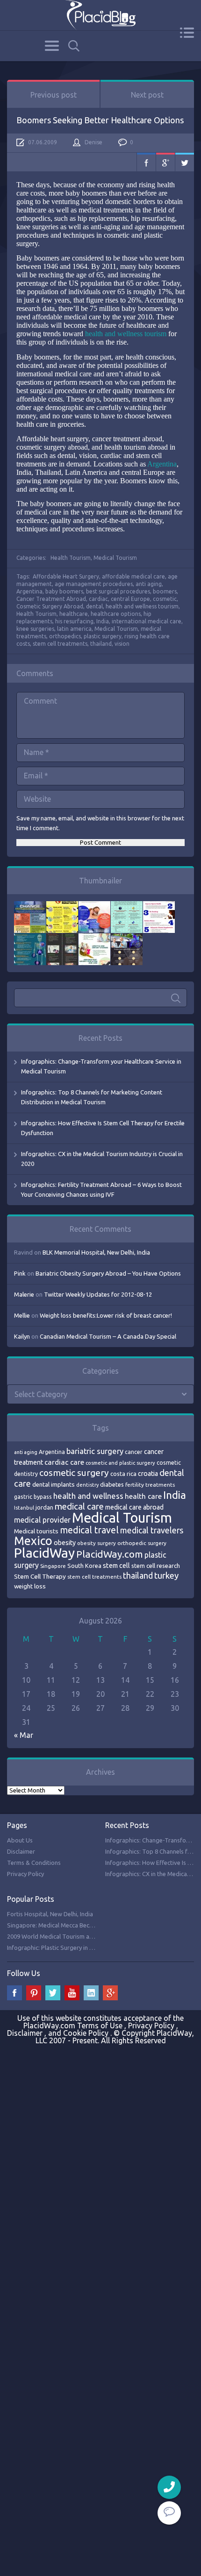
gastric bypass (33, 1496)
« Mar (24, 1735)
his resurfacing (74, 621)
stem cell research (156, 1566)
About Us (20, 1840)
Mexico (33, 1541)
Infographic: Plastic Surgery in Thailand (60, 1948)
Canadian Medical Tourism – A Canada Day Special (108, 1336)
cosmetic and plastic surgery (120, 1463)
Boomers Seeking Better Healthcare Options (100, 120)
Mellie (22, 1315)
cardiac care (64, 1462)
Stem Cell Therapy (40, 1576)
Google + (110, 1993)
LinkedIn (91, 1993)
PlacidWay (44, 1553)
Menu (187, 33)
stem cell (116, 1565)
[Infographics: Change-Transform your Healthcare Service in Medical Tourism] (30, 906)
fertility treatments (150, 1485)
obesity (65, 1543)
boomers (165, 591)
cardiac (98, 599)
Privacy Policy (25, 1874)
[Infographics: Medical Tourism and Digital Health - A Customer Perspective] (127, 938)
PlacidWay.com (110, 1554)
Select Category (41, 1394)
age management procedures (94, 584)
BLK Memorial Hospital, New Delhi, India (96, 1252)
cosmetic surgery (74, 1473)
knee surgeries (35, 629)
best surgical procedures (118, 591)
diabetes (112, 1484)
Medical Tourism (115, 558)
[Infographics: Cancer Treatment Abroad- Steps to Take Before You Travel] (62, 938)
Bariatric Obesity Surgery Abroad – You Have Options (108, 1273)
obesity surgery (97, 1543)
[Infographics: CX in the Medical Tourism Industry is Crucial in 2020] (127, 906)
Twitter (185, 162)
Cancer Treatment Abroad (51, 599)
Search (74, 46)
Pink (20, 1273)
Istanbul (24, 1508)
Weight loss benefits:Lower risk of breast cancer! (106, 1315)
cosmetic (165, 599)
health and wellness (88, 1496)
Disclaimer (21, 1851)
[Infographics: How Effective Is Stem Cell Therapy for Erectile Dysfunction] (94, 906)
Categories (52, 46)
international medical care (147, 621)
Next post (147, 95)
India (103, 621)
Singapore (53, 1566)
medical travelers (152, 1530)
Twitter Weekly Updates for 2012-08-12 (98, 1294)
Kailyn (22, 1336)
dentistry (87, 1485)
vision (122, 644)
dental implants (54, 1485)
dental (94, 606)
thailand (101, 644)
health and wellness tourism (127, 334)
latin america (74, 629)
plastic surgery (103, 636)
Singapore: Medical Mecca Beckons (55, 1925)
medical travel (89, 1530)
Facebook (146, 162)
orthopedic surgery (142, 1543)
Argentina (162, 464)
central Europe (130, 599)
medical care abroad (134, 1507)
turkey (166, 1576)
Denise (93, 142)
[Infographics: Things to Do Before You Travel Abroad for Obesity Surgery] (94, 938)
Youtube (72, 1993)
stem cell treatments (60, 644)
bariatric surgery (95, 1451)
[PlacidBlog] (100, 15)
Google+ (165, 162)
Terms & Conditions (34, 1863)
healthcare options (116, 614)
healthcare (74, 614)
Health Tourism (71, 558)
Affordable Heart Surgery (66, 576)
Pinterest (34, 1993)
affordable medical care (133, 576)
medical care (79, 1507)
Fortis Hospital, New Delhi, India (50, 1914)
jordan (44, 1507)
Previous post (54, 95)
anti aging (149, 584)
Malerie (24, 1294)
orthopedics (65, 636)
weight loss (30, 1586)
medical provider (42, 1520)
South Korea (84, 1566)
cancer (134, 1452)
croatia (148, 1474)
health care (143, 1496)
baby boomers (64, 591)
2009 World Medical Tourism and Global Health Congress (84, 1936)
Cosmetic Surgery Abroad (50, 606)
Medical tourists (36, 1531)
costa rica (123, 1474)
